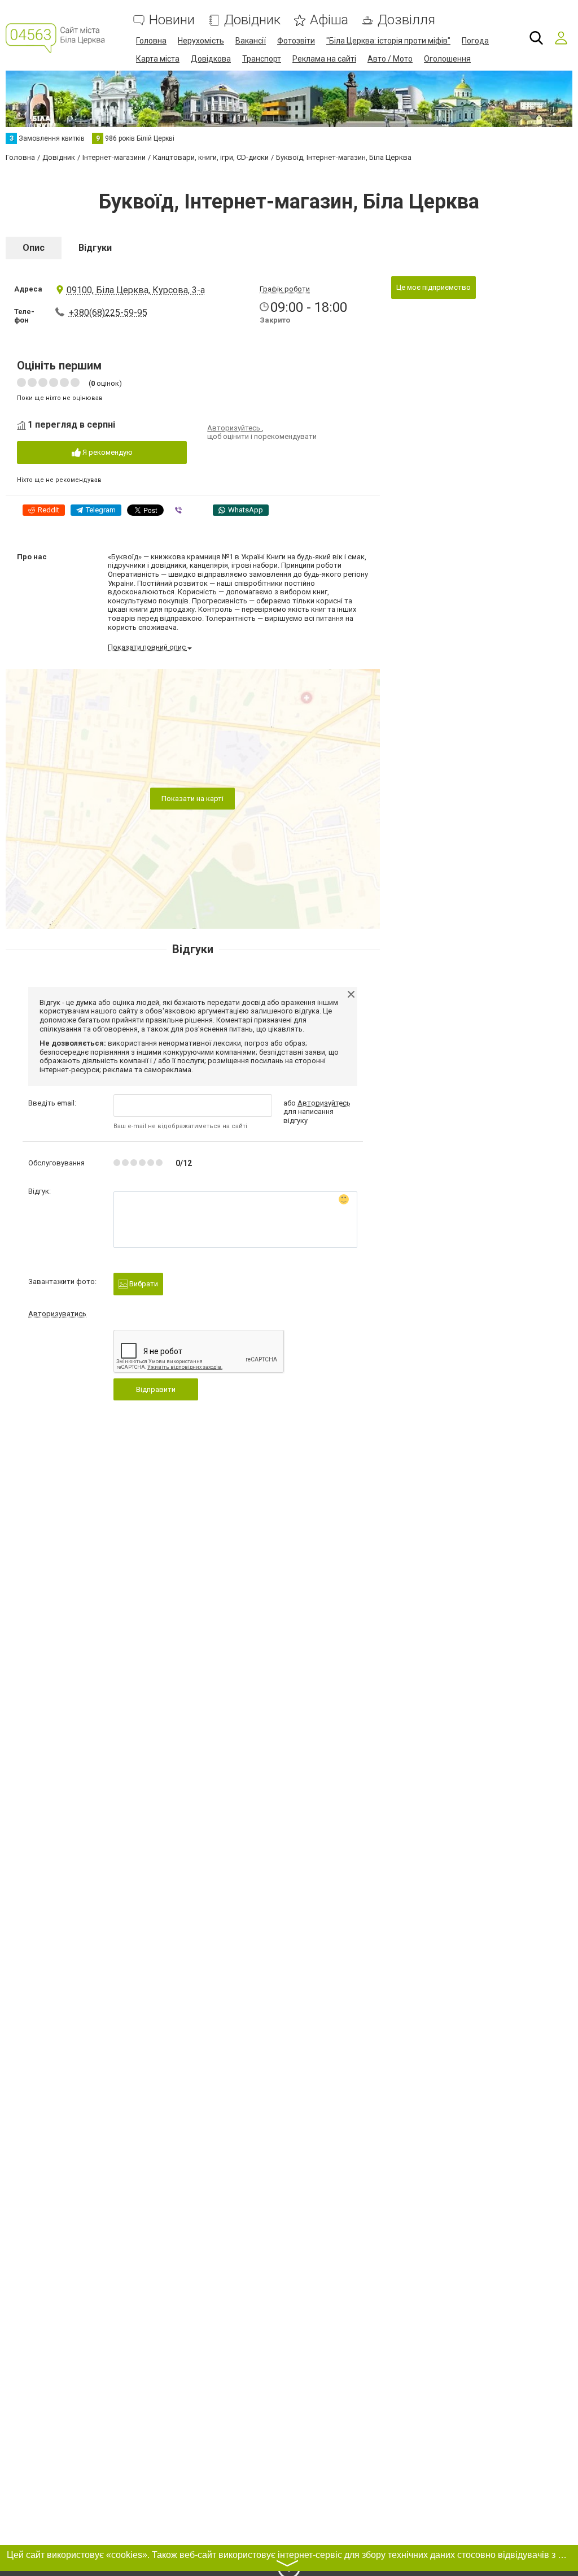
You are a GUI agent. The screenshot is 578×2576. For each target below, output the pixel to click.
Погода (475, 41)
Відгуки (95, 248)
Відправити (156, 1389)
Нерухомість (201, 41)
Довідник (252, 20)
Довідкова (211, 59)
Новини (172, 20)
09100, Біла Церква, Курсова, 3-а (136, 290)
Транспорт (262, 59)
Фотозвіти (296, 41)
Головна (151, 41)
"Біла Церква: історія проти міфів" (388, 41)
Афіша (329, 20)
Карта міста (158, 59)
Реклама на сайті (324, 59)
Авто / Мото (390, 59)
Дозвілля (406, 20)
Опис (34, 248)
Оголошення (447, 59)
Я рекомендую (107, 452)
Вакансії (251, 41)
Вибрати (143, 1284)
